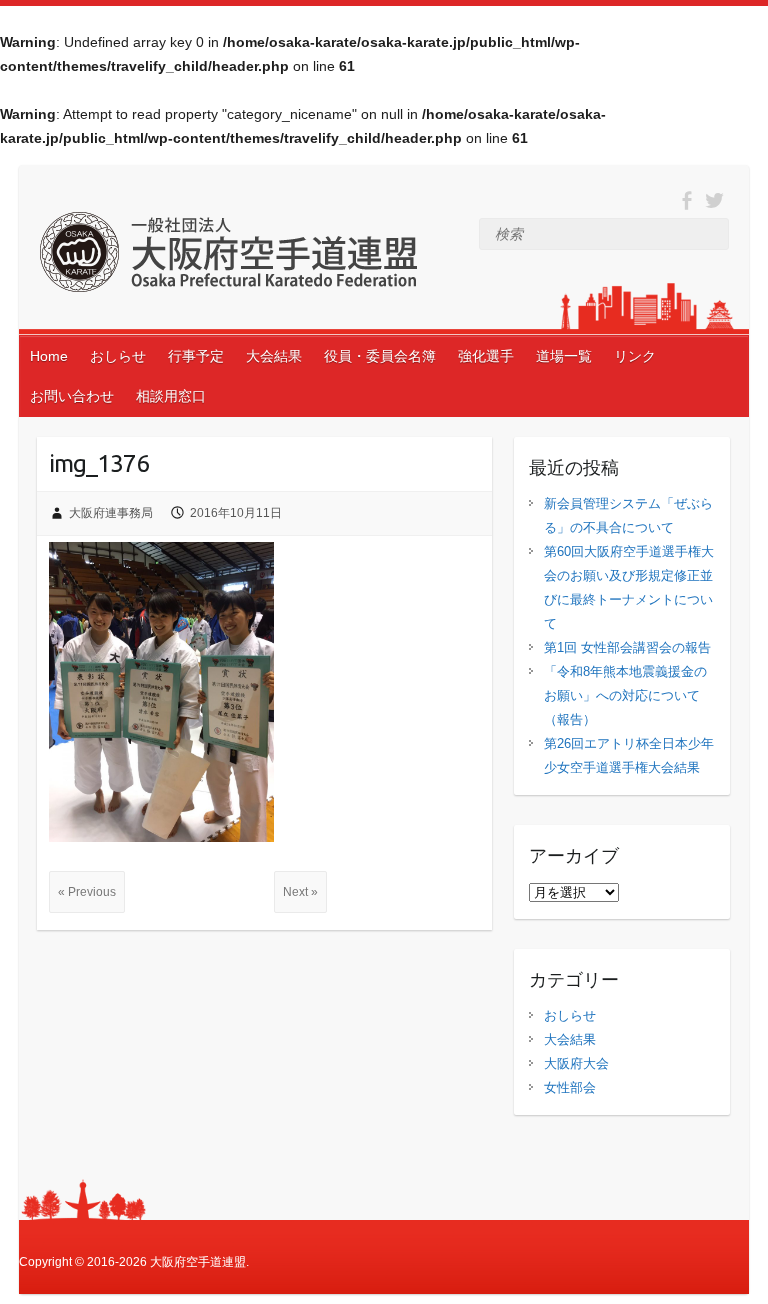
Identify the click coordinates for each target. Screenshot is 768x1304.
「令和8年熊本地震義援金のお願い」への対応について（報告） (625, 695)
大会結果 (274, 356)
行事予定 (196, 356)
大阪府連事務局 (111, 513)
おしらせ (118, 356)
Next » (300, 892)
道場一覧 (564, 356)
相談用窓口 (171, 396)
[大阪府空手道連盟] (228, 256)
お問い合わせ (72, 396)
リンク (635, 356)
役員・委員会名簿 (380, 356)
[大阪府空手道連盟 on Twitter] (714, 200)
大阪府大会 (576, 1063)
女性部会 (570, 1087)
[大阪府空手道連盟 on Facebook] (686, 200)
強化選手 (486, 356)
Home (49, 356)
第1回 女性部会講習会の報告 (627, 647)
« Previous (87, 892)
